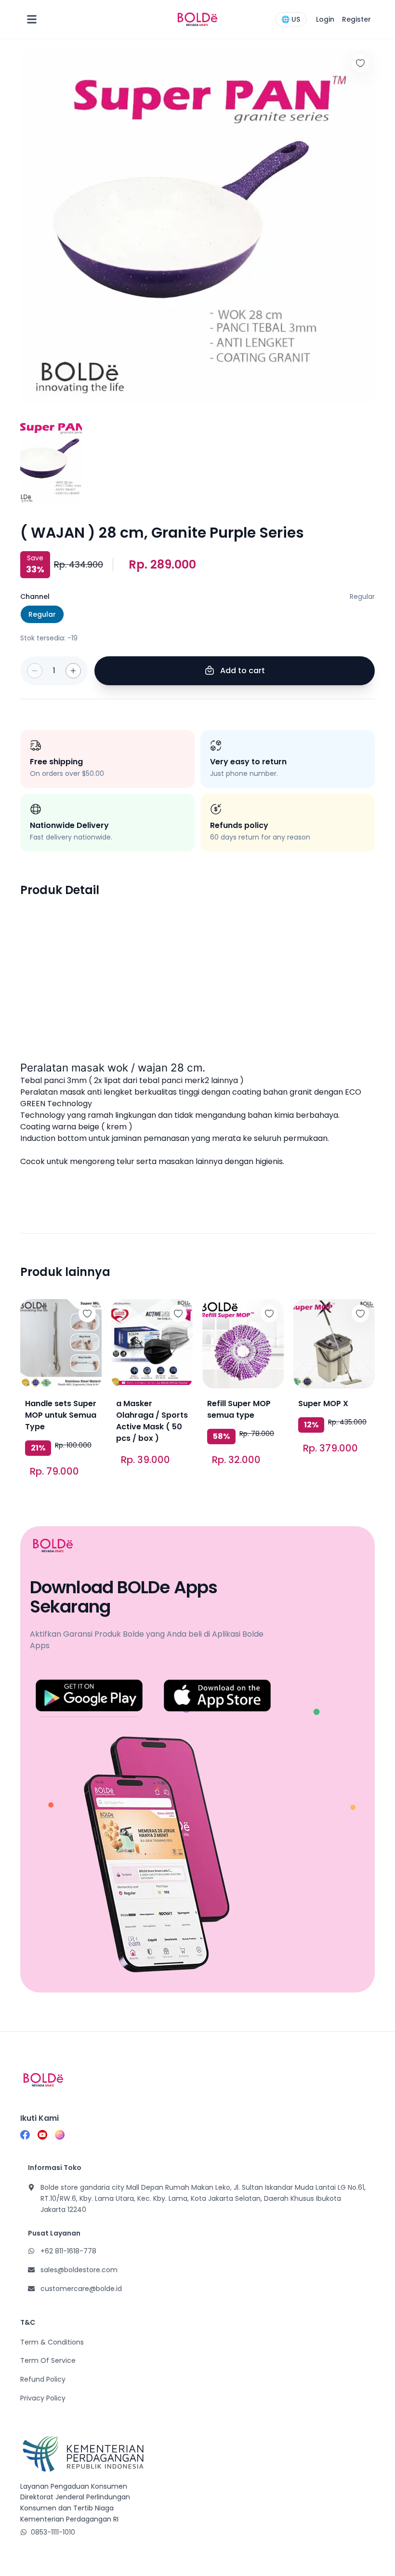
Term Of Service (48, 2360)
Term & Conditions (52, 2342)
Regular (42, 614)
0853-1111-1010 (53, 2532)
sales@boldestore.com (79, 2270)
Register (356, 19)
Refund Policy (43, 2379)
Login (325, 19)
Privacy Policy (43, 2398)
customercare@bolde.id (81, 2289)
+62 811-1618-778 (68, 2251)
